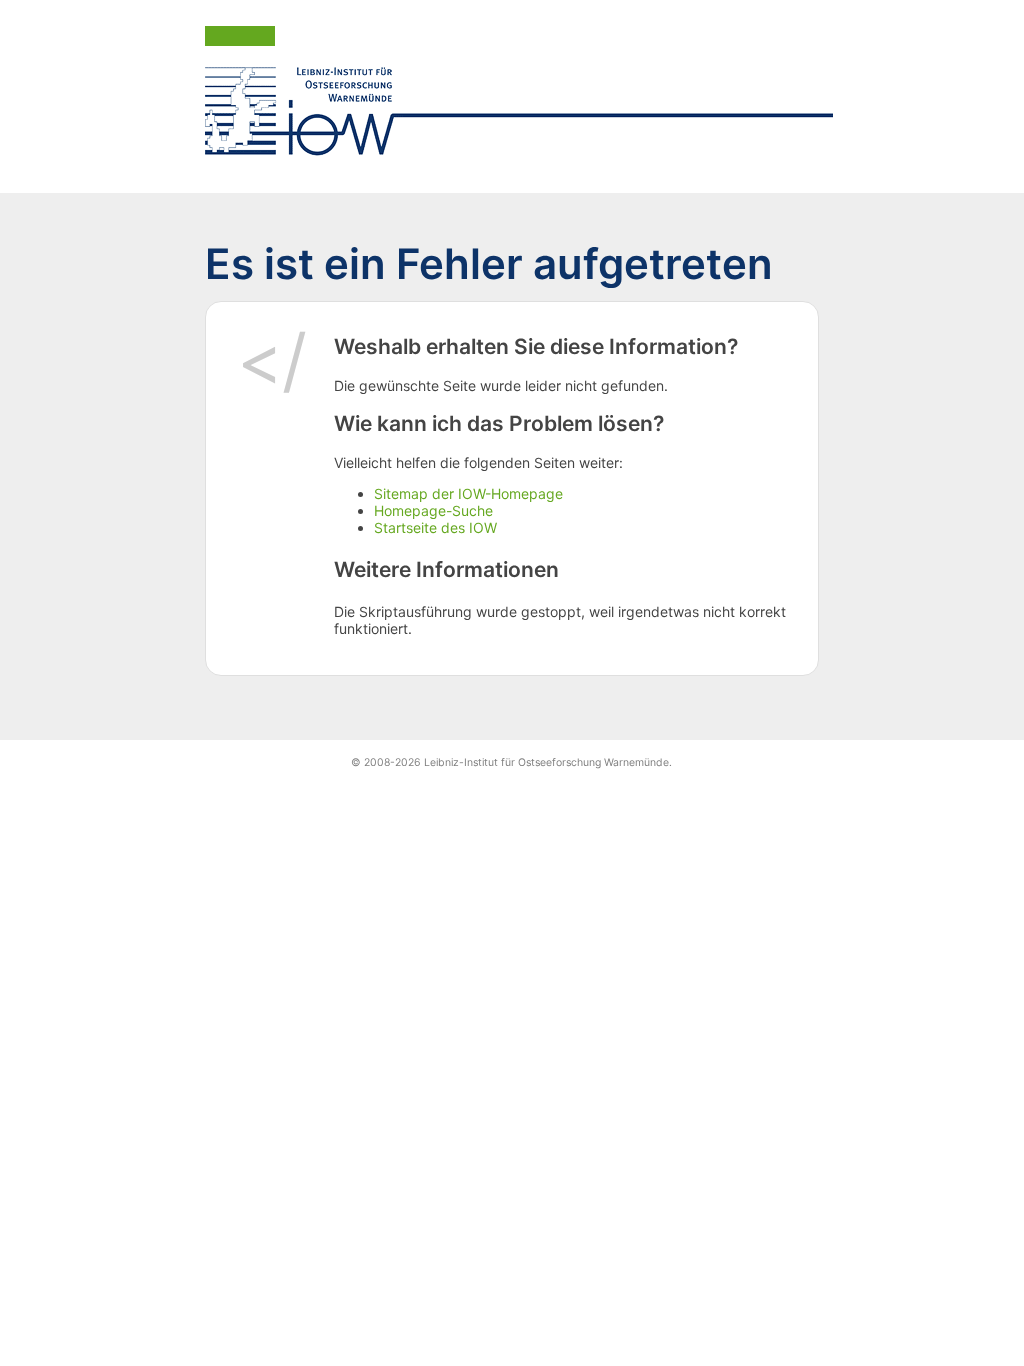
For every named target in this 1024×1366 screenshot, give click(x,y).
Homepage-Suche (433, 510)
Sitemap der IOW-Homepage (468, 493)
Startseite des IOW (435, 527)
